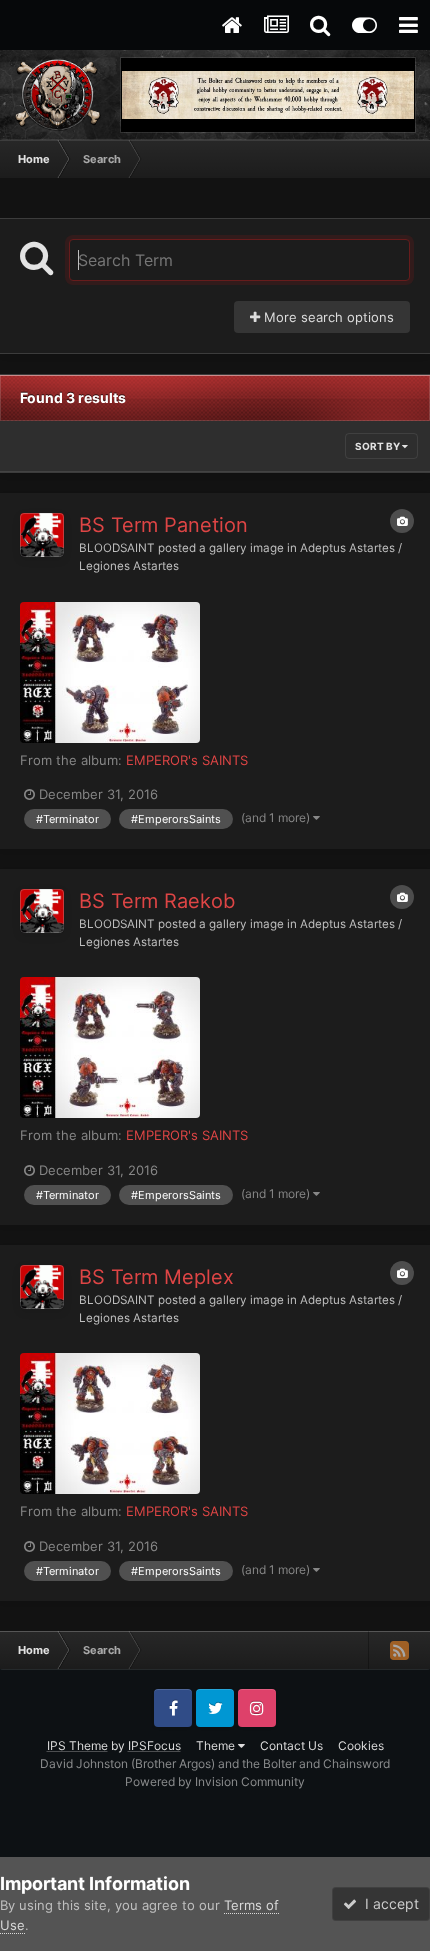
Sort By (378, 446)
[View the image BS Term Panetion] (110, 672)
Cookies (361, 1745)
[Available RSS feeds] (399, 1650)
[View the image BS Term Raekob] (110, 1047)
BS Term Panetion (163, 525)
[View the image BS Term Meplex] (110, 1423)
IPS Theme (77, 1745)
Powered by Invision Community (215, 1781)
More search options (327, 317)
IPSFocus (154, 1745)
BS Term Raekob (157, 901)
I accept (388, 1903)
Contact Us (291, 1745)
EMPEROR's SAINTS (187, 760)
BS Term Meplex (156, 1277)
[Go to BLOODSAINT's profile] (42, 535)
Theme (217, 1745)
